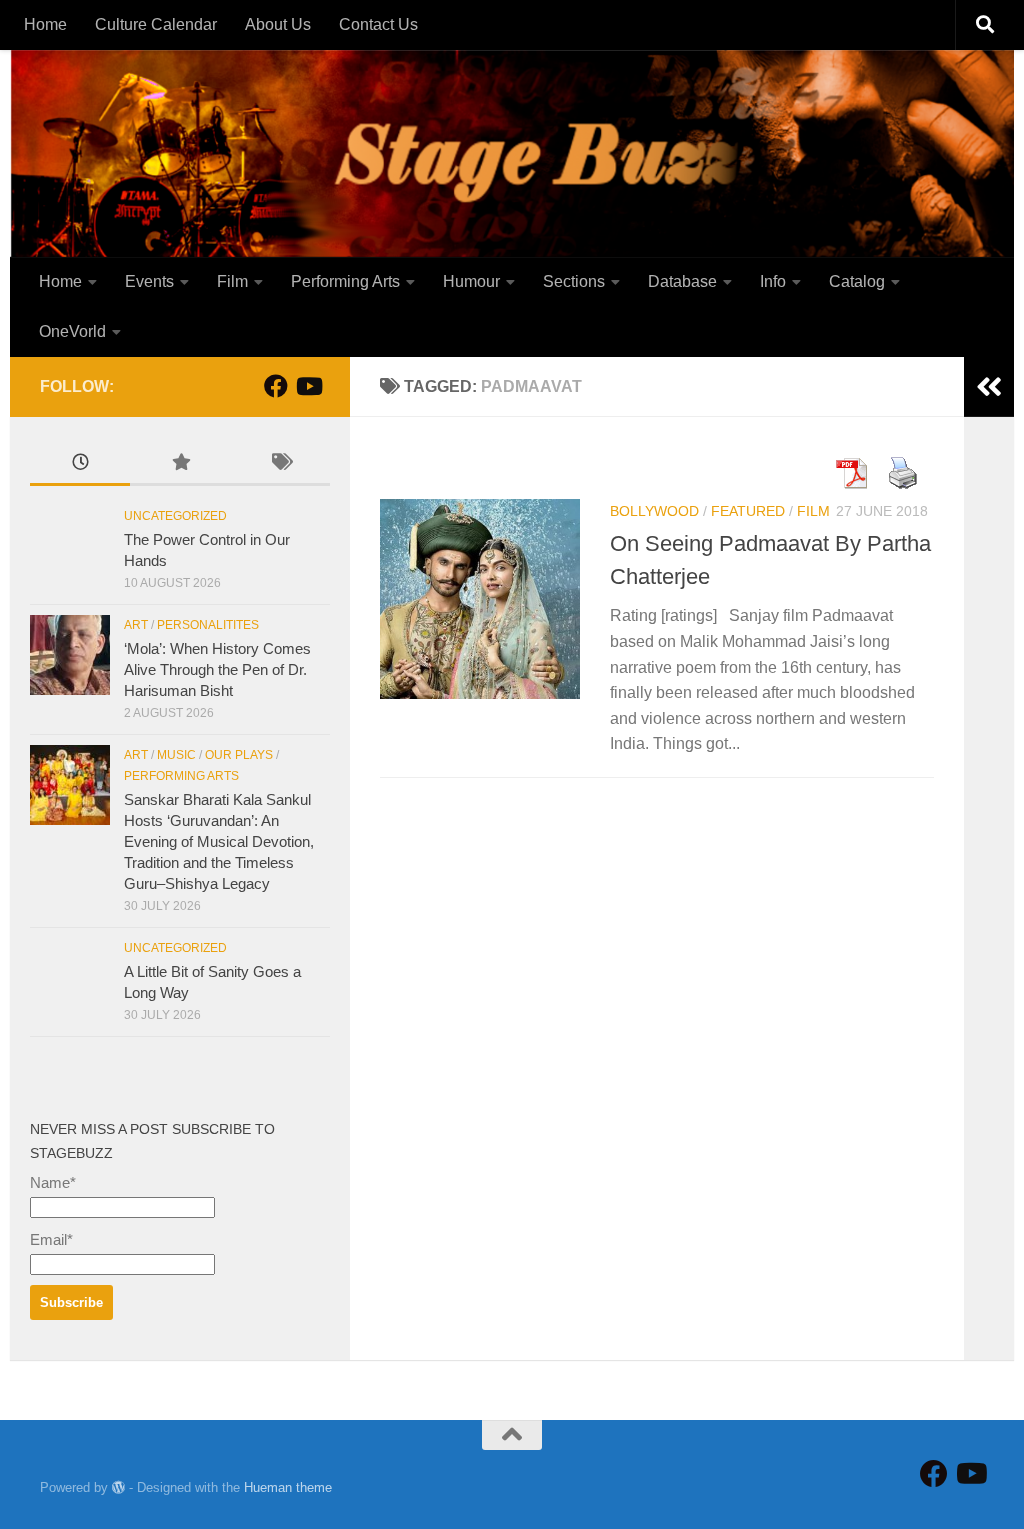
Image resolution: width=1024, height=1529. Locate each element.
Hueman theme (288, 1487)
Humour (471, 281)
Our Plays (239, 755)
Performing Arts (345, 281)
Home (45, 24)
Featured (748, 511)
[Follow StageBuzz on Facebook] (276, 386)
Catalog (857, 281)
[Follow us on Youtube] (308, 386)
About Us (278, 24)
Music (176, 755)
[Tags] (280, 464)
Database (682, 281)
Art (136, 625)
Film (232, 281)
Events (149, 281)
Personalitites (208, 625)
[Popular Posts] (180, 464)
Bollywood (654, 511)
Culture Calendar (156, 24)
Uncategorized (175, 516)
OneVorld (72, 331)
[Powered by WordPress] (118, 1487)
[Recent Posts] (80, 464)
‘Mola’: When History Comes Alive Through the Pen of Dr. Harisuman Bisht (217, 669)
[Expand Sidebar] (989, 387)
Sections (574, 281)
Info (773, 281)
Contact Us (378, 24)
